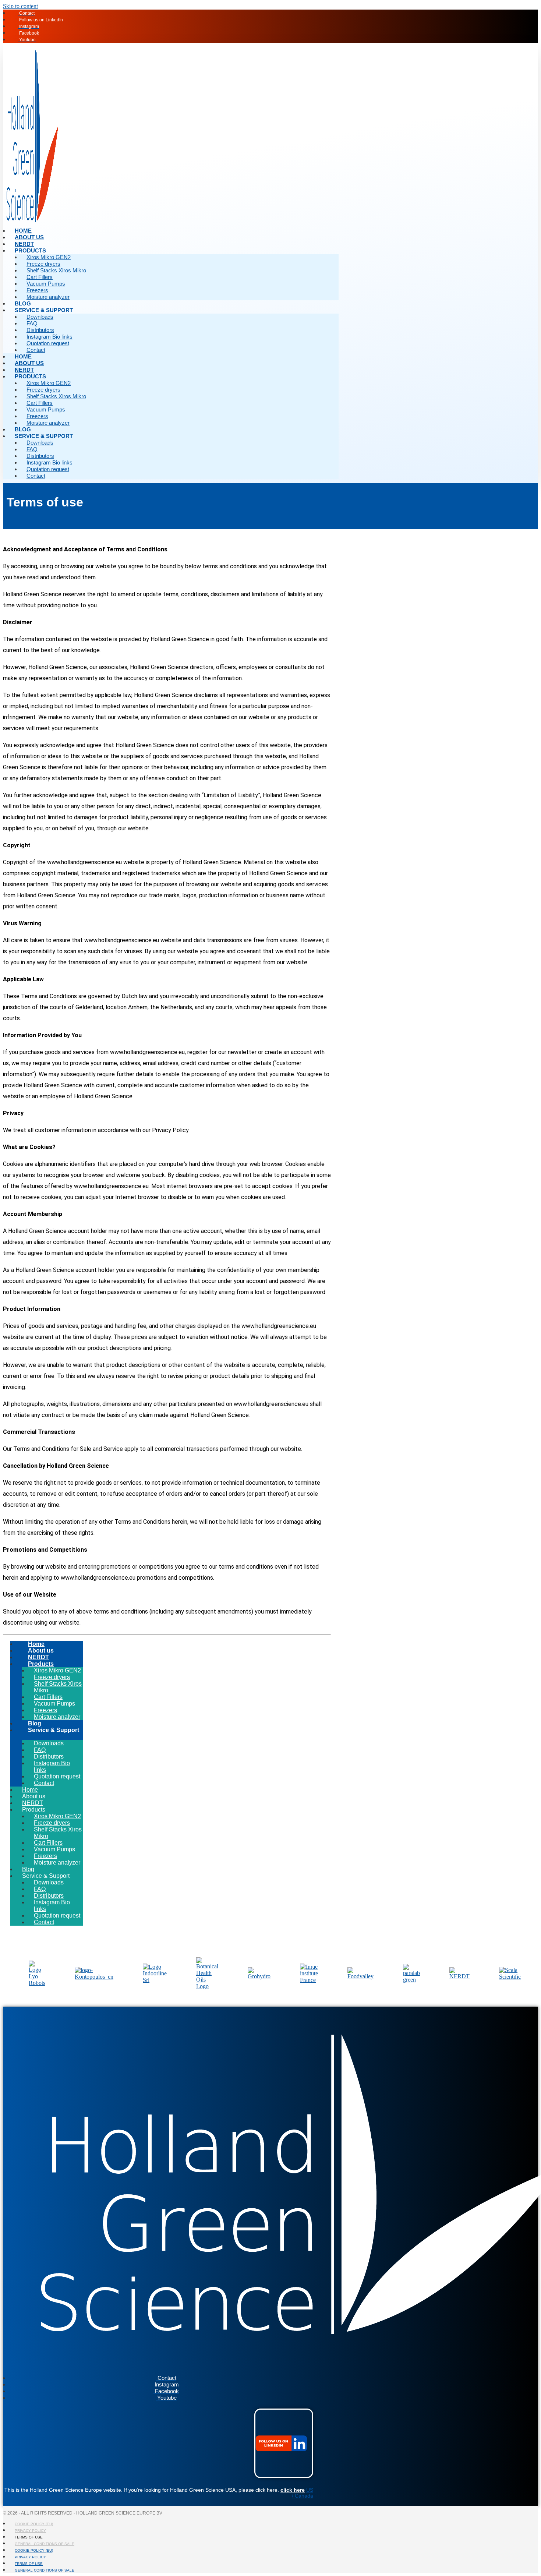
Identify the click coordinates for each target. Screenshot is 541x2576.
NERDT (24, 370)
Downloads (40, 317)
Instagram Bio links (49, 337)
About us (29, 363)
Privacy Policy (30, 2531)
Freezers (37, 290)
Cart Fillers (40, 277)
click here (293, 2490)
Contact (36, 350)
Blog (23, 429)
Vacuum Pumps (46, 284)
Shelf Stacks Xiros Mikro (56, 270)
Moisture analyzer (48, 297)
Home (23, 356)
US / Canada (303, 2493)
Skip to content (20, 6)
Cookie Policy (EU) (34, 2524)
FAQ (32, 323)
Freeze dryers (43, 264)
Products (30, 250)
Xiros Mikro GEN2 (49, 257)
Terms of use (29, 2537)
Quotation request (48, 343)
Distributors (40, 330)
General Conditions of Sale (45, 2544)
